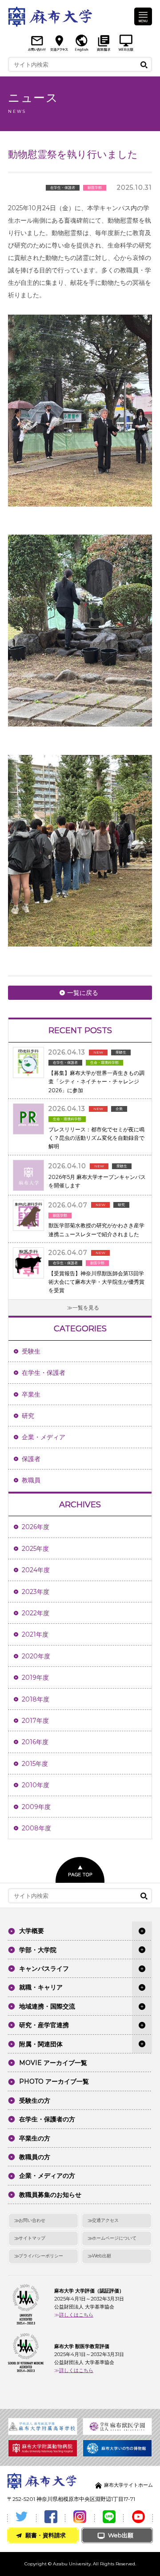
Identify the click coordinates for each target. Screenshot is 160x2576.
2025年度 (35, 1549)
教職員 (31, 1480)
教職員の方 (35, 2157)
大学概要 (32, 1931)
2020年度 (36, 1656)
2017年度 (35, 1721)
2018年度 (36, 1699)
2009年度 (36, 1807)
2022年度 (36, 1613)
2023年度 (36, 1592)
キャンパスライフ (44, 1969)
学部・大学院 (38, 1950)
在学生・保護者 (44, 1373)
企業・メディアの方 (47, 2176)
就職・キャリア (41, 1987)
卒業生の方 (35, 2138)
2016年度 (35, 1742)
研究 (28, 1416)
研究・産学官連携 (44, 2025)
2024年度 (36, 1570)
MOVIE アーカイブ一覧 (53, 2063)
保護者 (31, 1459)
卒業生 (31, 1394)
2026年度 (36, 1527)
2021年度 (35, 1634)
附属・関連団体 (41, 2044)
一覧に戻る (83, 993)
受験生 (31, 1351)
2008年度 (36, 1828)
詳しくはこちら (76, 2315)
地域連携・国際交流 (47, 2006)
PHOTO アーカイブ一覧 (54, 2081)
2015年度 (35, 1764)
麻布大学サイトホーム (128, 2485)
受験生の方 (35, 2101)
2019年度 (35, 1677)
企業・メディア (44, 1437)
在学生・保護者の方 (47, 2119)
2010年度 (36, 1785)
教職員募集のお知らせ (50, 2195)
